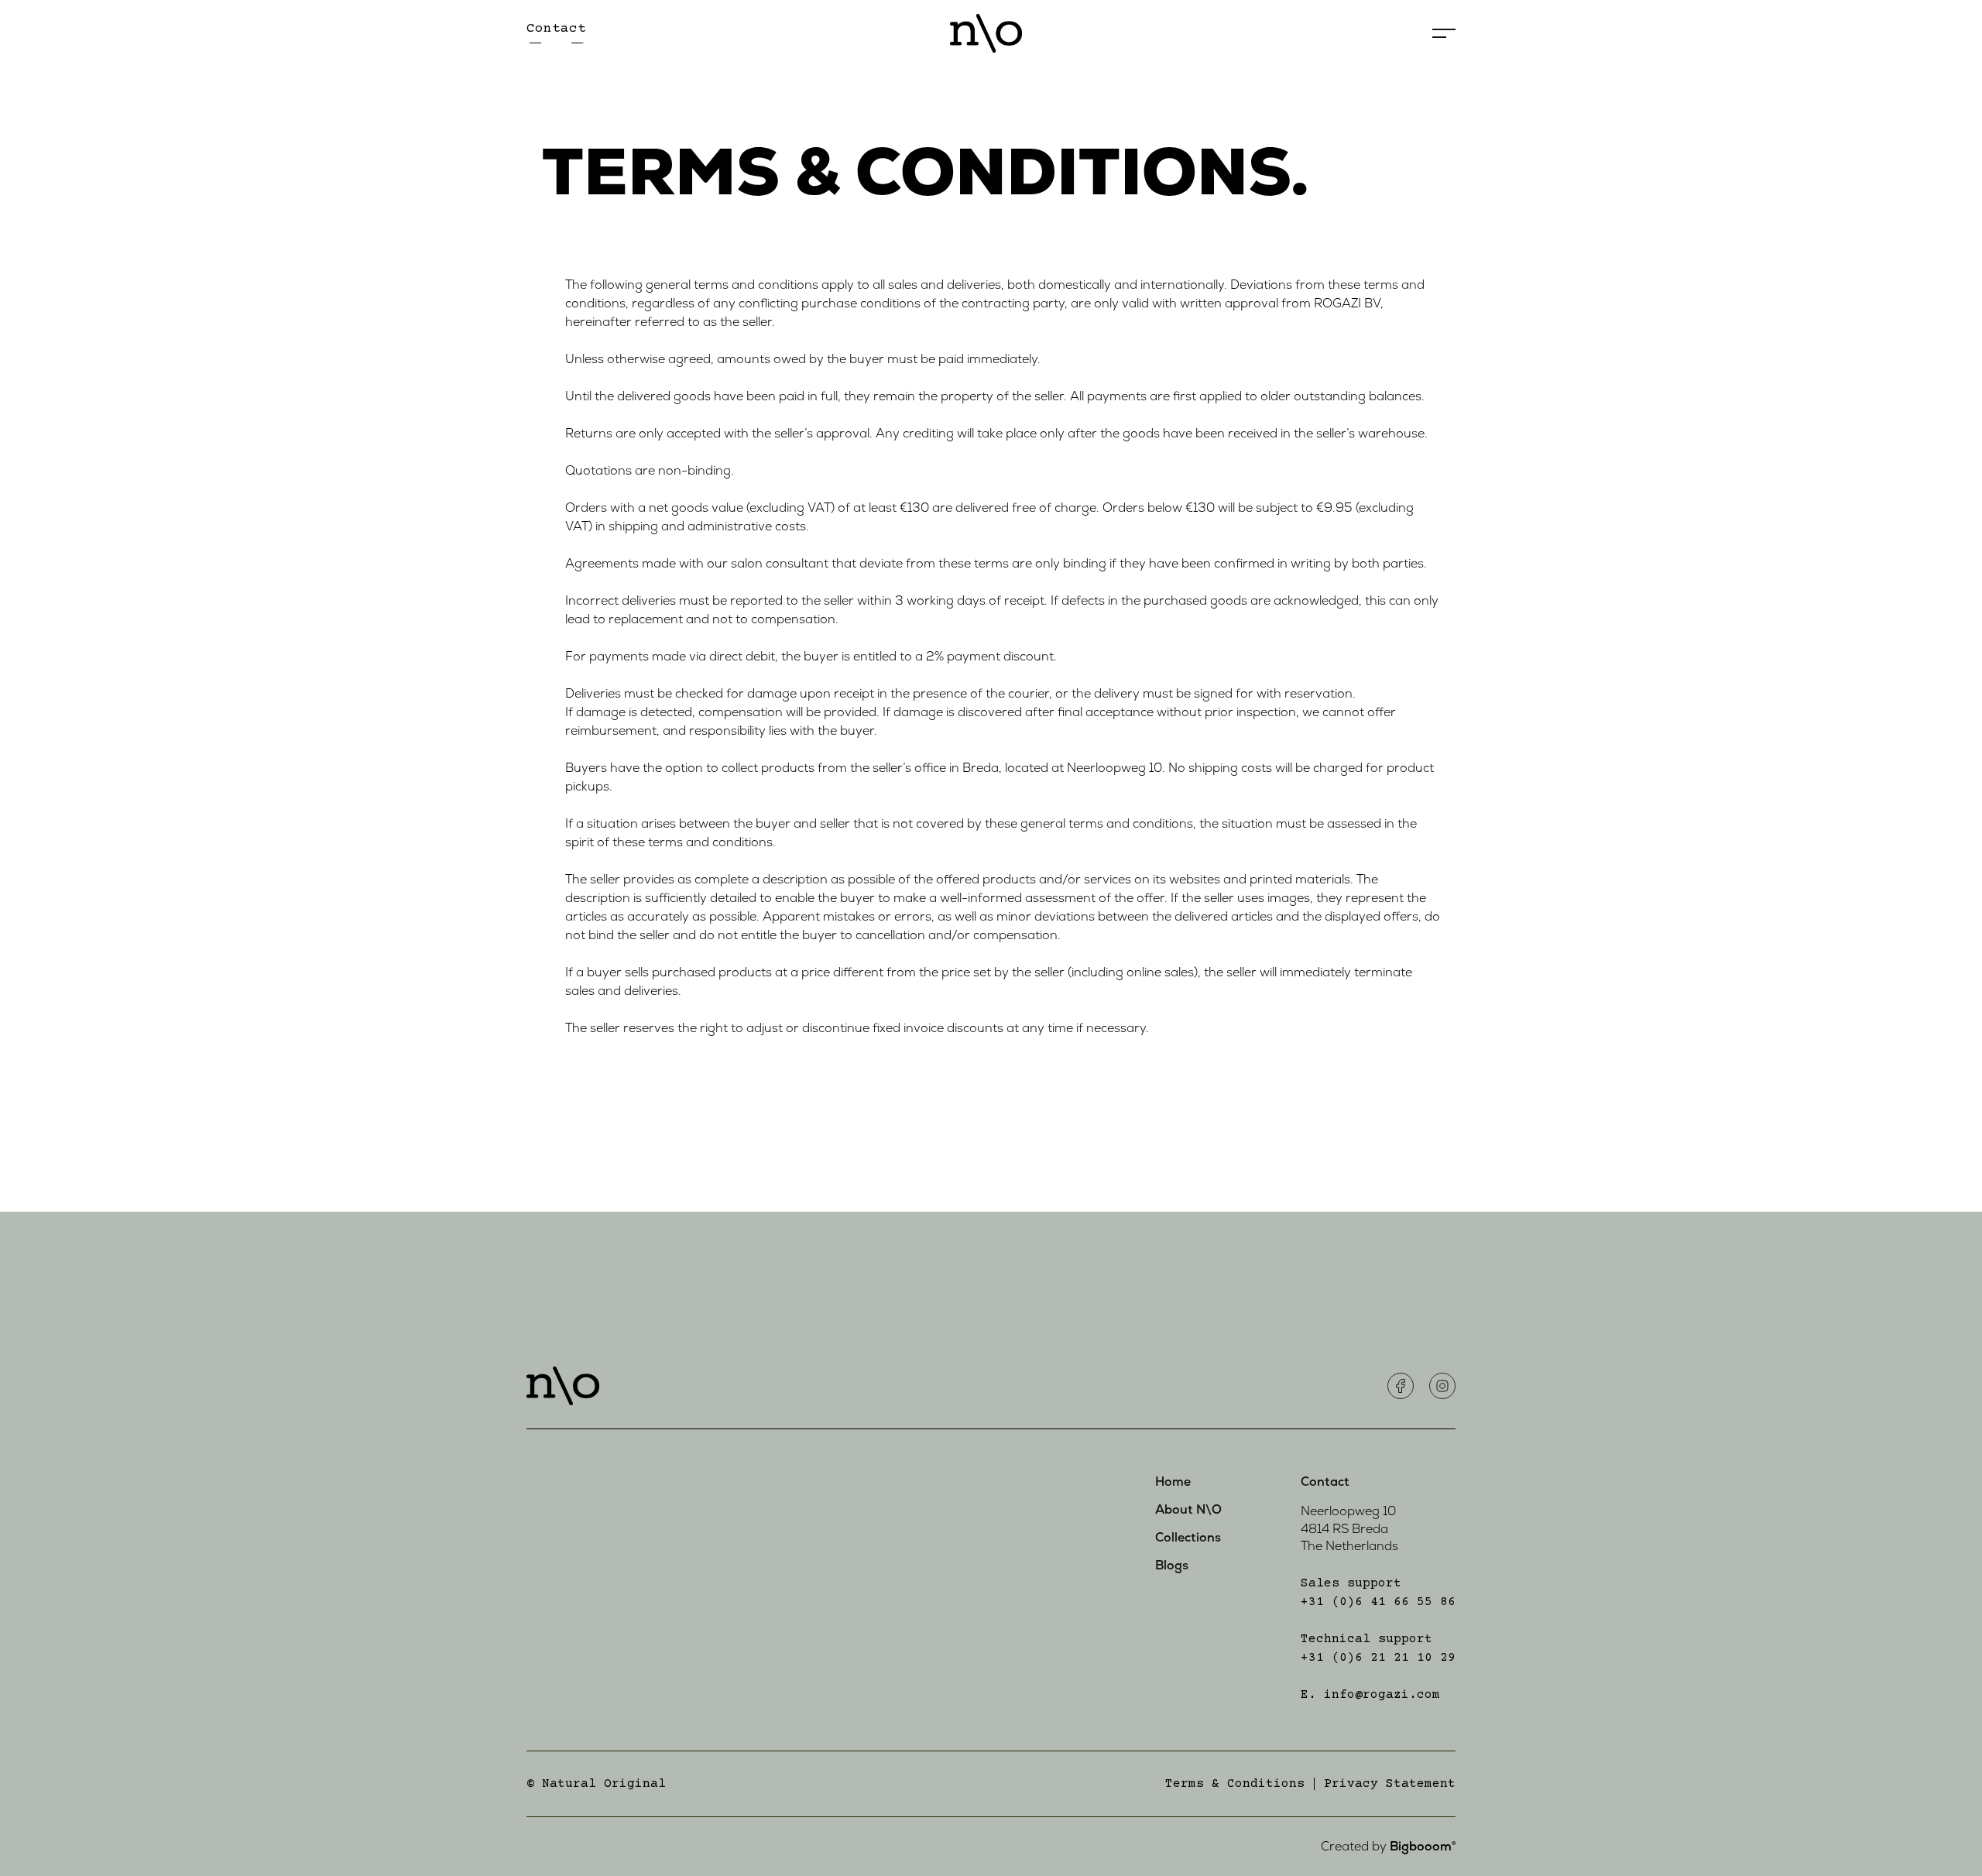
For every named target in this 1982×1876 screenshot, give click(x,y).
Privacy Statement (1390, 1784)
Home (1173, 1482)
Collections (1188, 1538)
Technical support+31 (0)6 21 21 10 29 (1378, 1648)
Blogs (1172, 1566)
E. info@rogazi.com (1370, 1695)
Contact (1325, 1482)
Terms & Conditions (1235, 1784)
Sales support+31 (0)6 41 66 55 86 (1378, 1593)
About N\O (1188, 1510)
